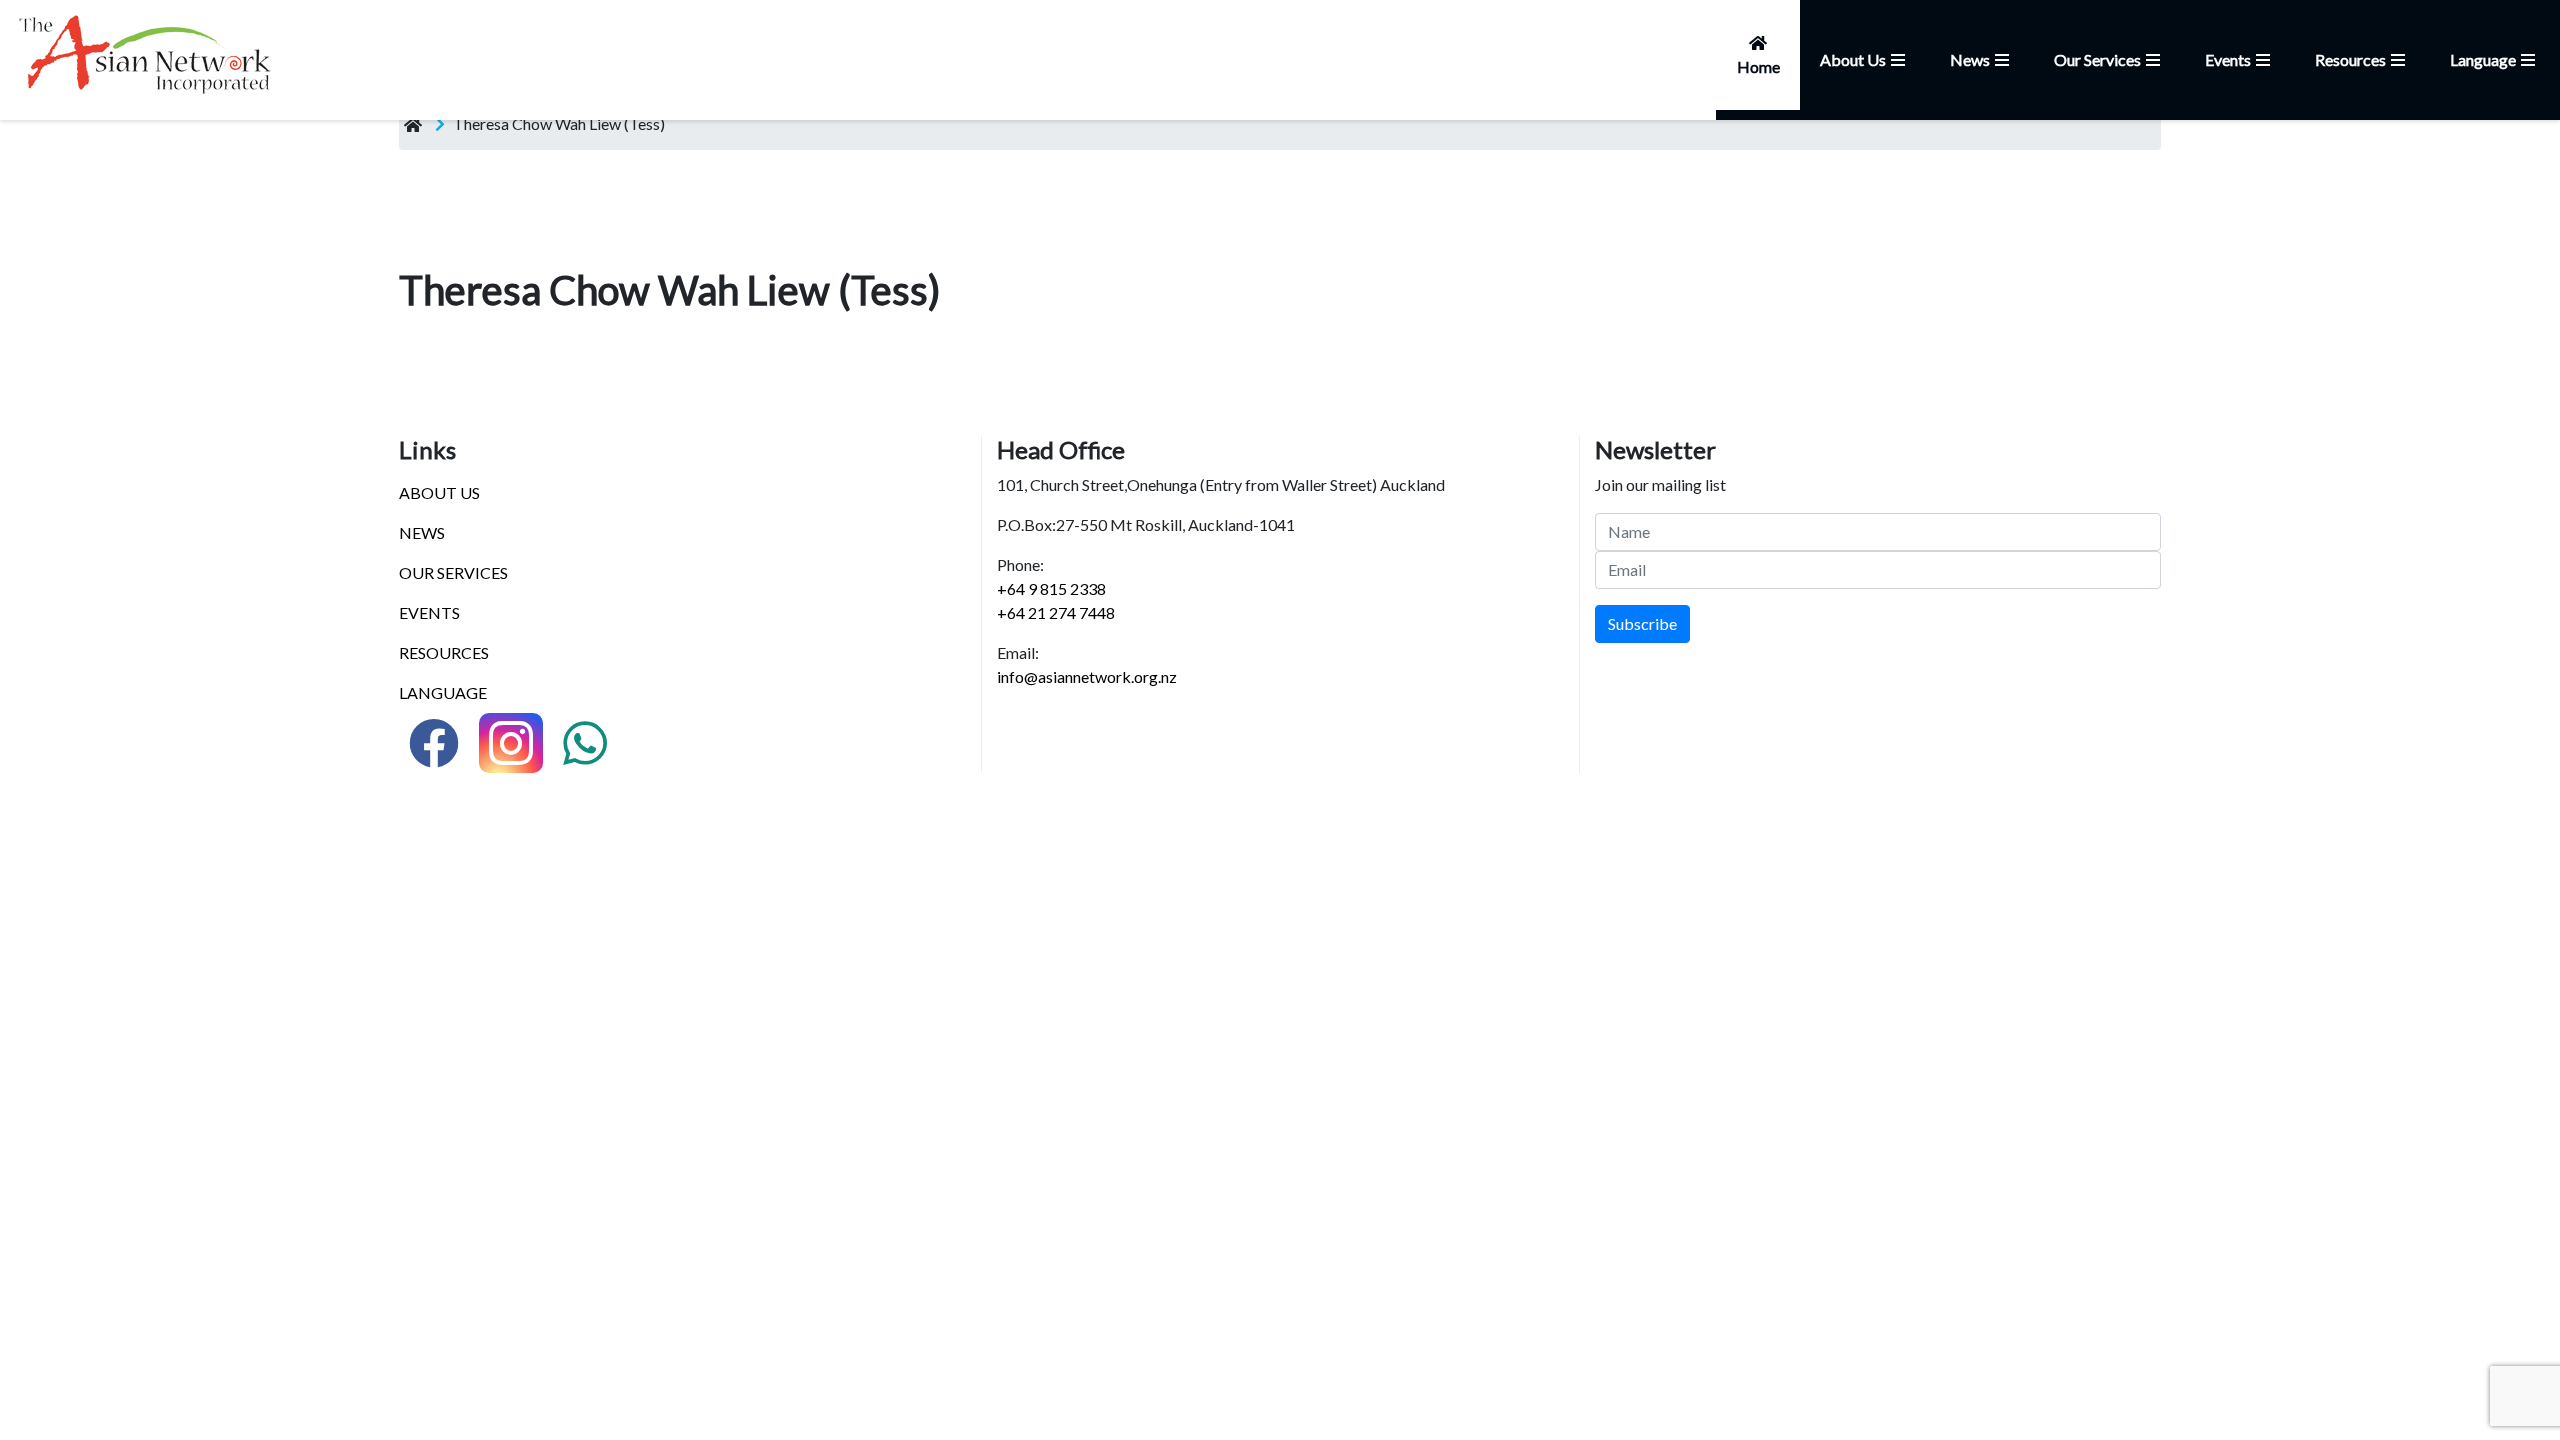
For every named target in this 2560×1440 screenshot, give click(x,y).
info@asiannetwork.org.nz (1087, 676)
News (1970, 59)
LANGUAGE (443, 692)
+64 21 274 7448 (1056, 612)
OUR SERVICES (453, 572)
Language (2483, 59)
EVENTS (429, 612)
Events (2228, 59)
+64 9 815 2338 (1051, 588)
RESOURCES (444, 652)
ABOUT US (439, 492)
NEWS (422, 532)
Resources (2350, 59)
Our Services (2097, 59)
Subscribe (1642, 623)
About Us (1853, 59)
